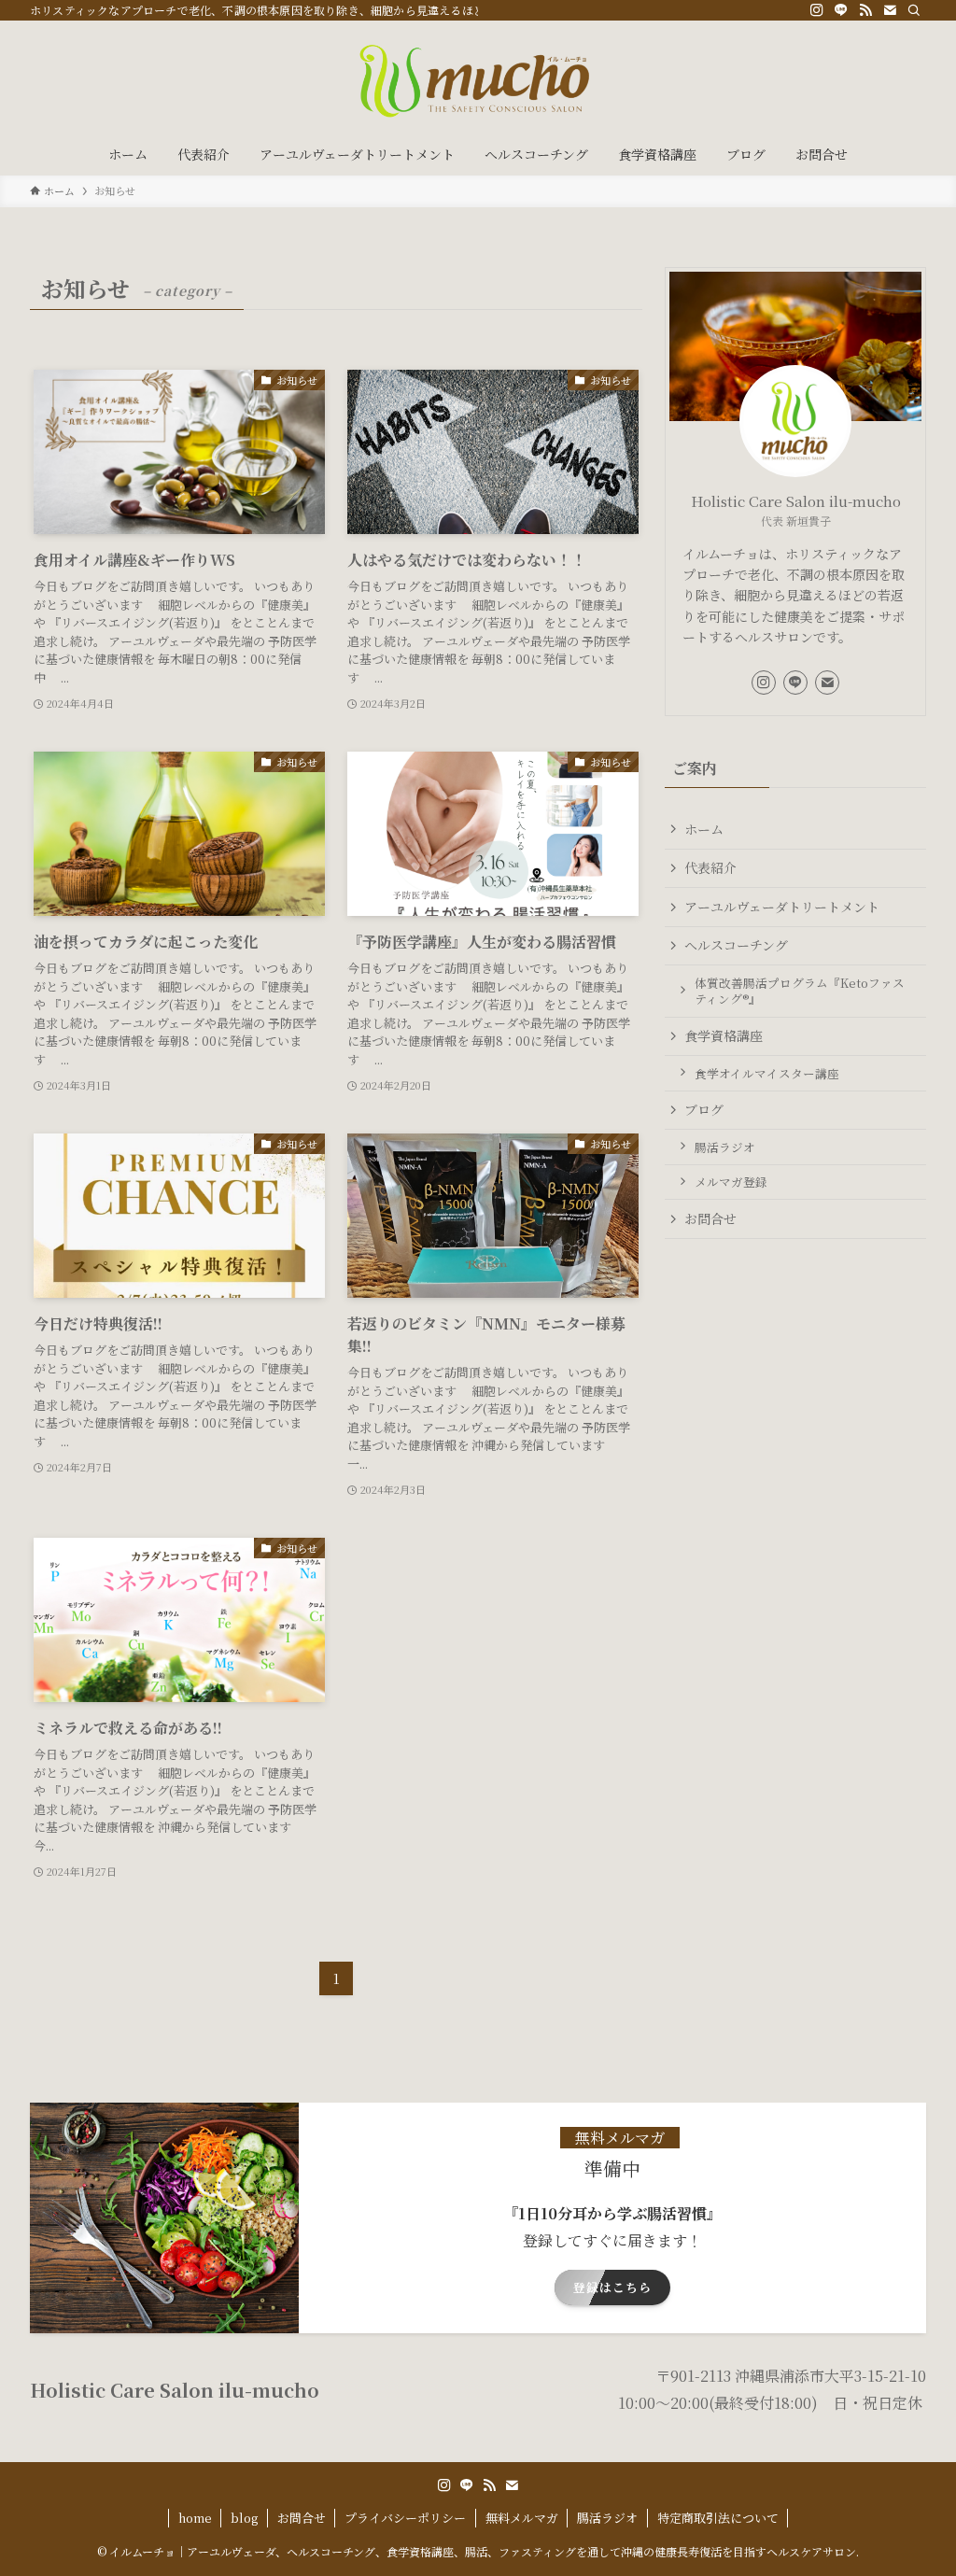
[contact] (890, 10)
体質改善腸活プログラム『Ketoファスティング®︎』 (800, 991)
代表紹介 (710, 867)
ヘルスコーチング (736, 945)
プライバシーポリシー (405, 2518)
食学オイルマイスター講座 (767, 1073)
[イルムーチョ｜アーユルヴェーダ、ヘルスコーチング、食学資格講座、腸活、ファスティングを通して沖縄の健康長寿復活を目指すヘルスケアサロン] (478, 80)
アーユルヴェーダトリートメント (782, 907)
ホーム (704, 829)
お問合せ (710, 1218)
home (195, 2518)
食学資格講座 (724, 1035)
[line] (841, 10)
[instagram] (817, 10)
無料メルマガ (522, 2518)
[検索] (914, 10)
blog (244, 2518)
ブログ (704, 1109)
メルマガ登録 (731, 1182)
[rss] (865, 10)
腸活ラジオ (725, 1147)
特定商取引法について (718, 2518)
